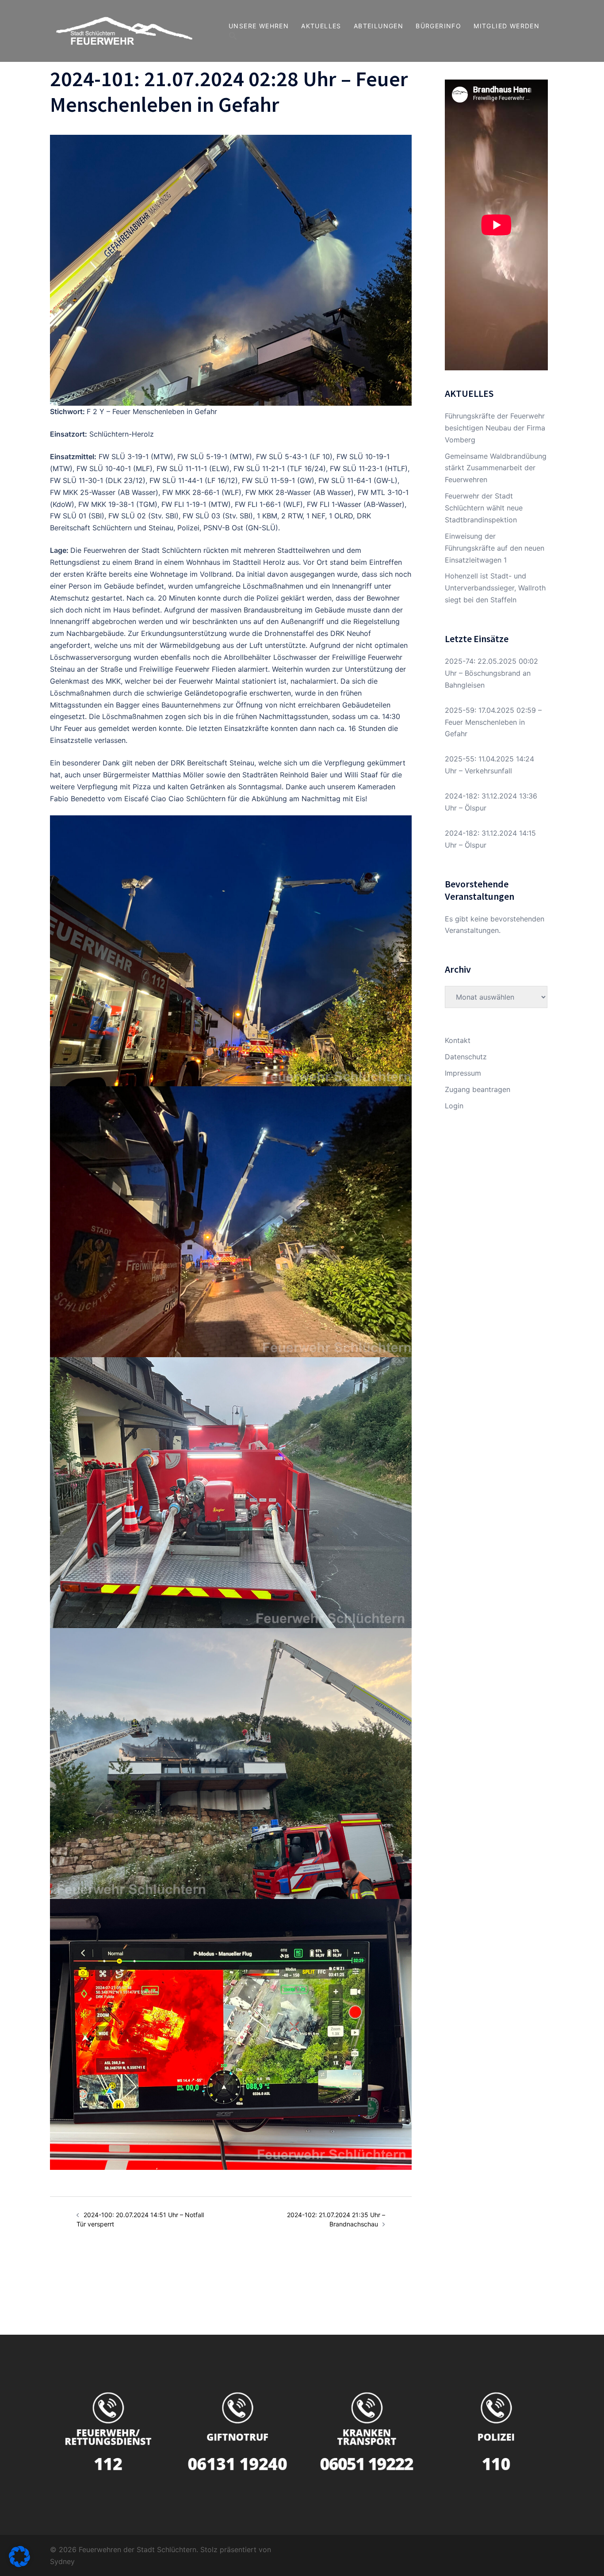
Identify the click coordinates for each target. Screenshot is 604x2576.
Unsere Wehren (259, 26)
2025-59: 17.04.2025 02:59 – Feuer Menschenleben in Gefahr (493, 722)
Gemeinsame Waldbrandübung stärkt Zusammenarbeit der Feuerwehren (496, 468)
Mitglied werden (507, 26)
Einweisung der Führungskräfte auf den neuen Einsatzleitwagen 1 (495, 548)
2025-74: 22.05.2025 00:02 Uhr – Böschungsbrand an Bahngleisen (491, 673)
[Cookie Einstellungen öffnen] (19, 2565)
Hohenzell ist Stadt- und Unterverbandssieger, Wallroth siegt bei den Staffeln (495, 588)
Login (454, 1106)
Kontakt (458, 1040)
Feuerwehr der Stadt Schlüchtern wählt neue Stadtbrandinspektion (484, 508)
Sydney (62, 2561)
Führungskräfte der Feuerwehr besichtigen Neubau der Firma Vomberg (495, 428)
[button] (233, 36)
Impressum (463, 1073)
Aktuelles (321, 26)
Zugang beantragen (478, 1089)
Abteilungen (378, 26)
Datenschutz (466, 1057)
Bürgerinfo (438, 26)
